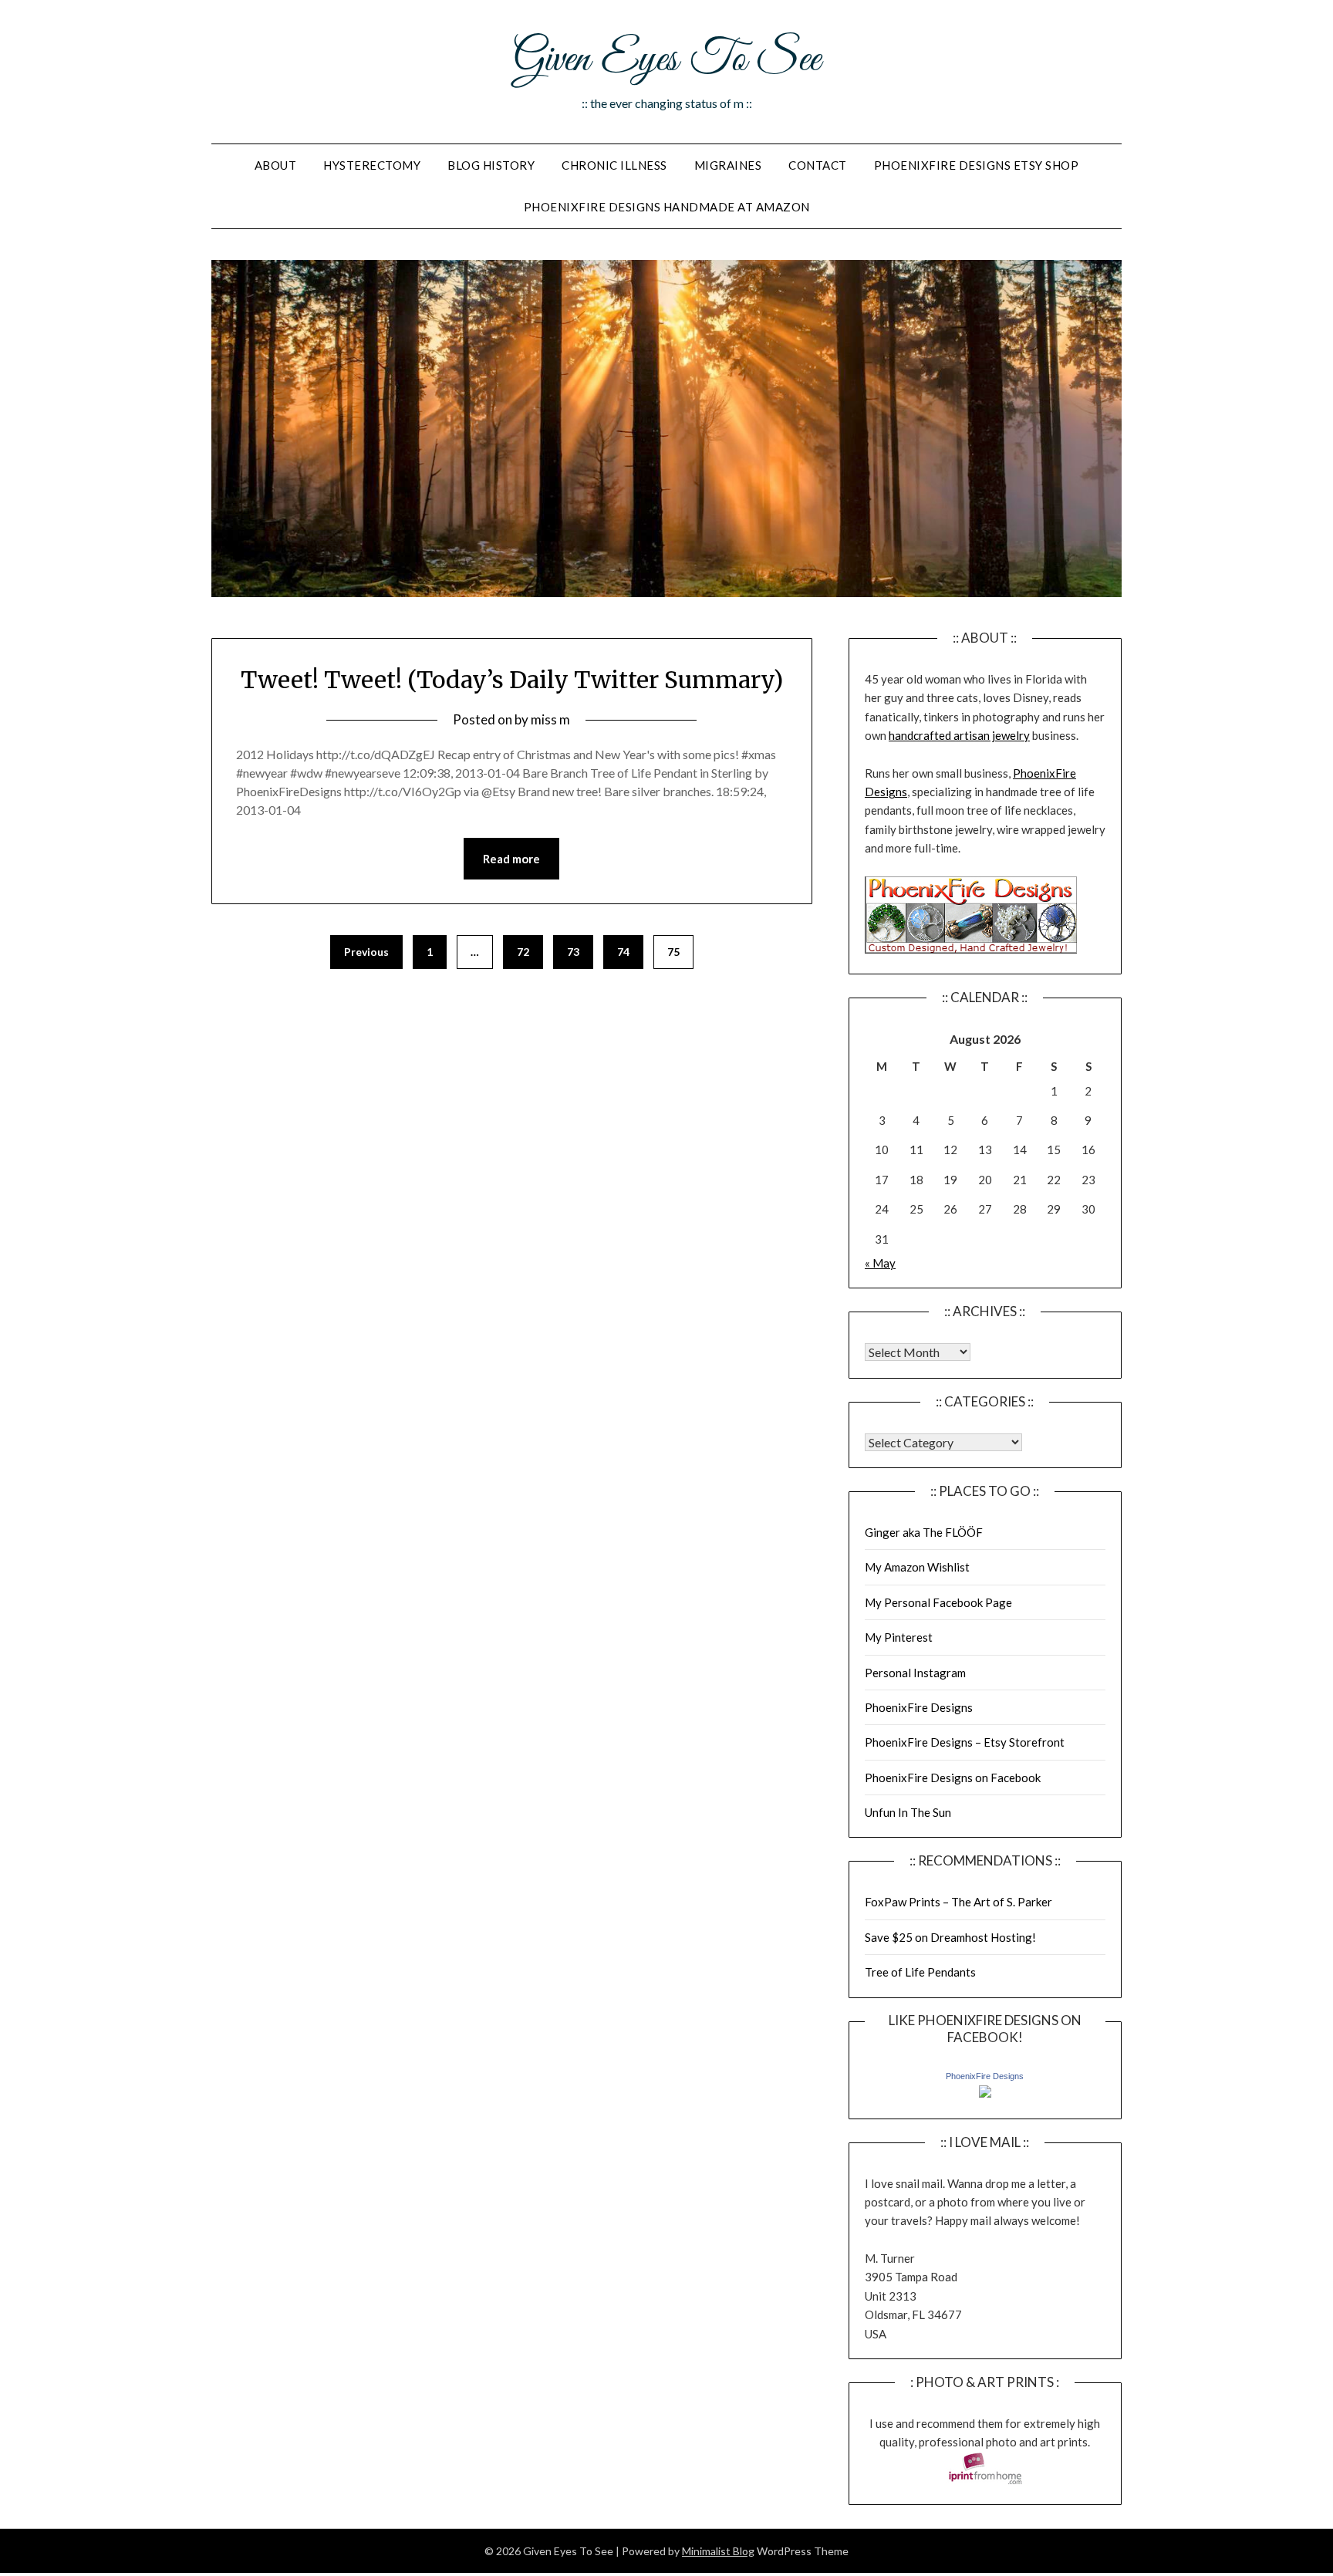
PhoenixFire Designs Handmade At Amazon (667, 207)
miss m (550, 719)
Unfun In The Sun (908, 1812)
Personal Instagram (915, 1673)
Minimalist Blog (718, 2551)
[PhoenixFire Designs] (985, 2093)
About (276, 165)
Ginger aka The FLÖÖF (924, 1532)
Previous (366, 952)
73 (573, 952)
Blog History (491, 165)
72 (523, 952)
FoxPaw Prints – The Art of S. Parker (958, 1902)
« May (880, 1263)
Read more (511, 859)
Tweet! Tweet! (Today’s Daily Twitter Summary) (512, 680)
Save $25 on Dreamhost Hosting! (950, 1937)
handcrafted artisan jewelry (959, 735)
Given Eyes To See (666, 60)
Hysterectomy (372, 165)
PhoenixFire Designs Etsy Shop (977, 165)
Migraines (728, 165)
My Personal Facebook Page (938, 1602)
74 (623, 952)
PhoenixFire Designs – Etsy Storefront (965, 1742)
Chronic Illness (614, 165)
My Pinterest (899, 1637)
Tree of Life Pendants (920, 1972)
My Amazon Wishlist (917, 1567)
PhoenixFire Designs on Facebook (953, 1778)
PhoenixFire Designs (919, 1707)
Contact (818, 165)
